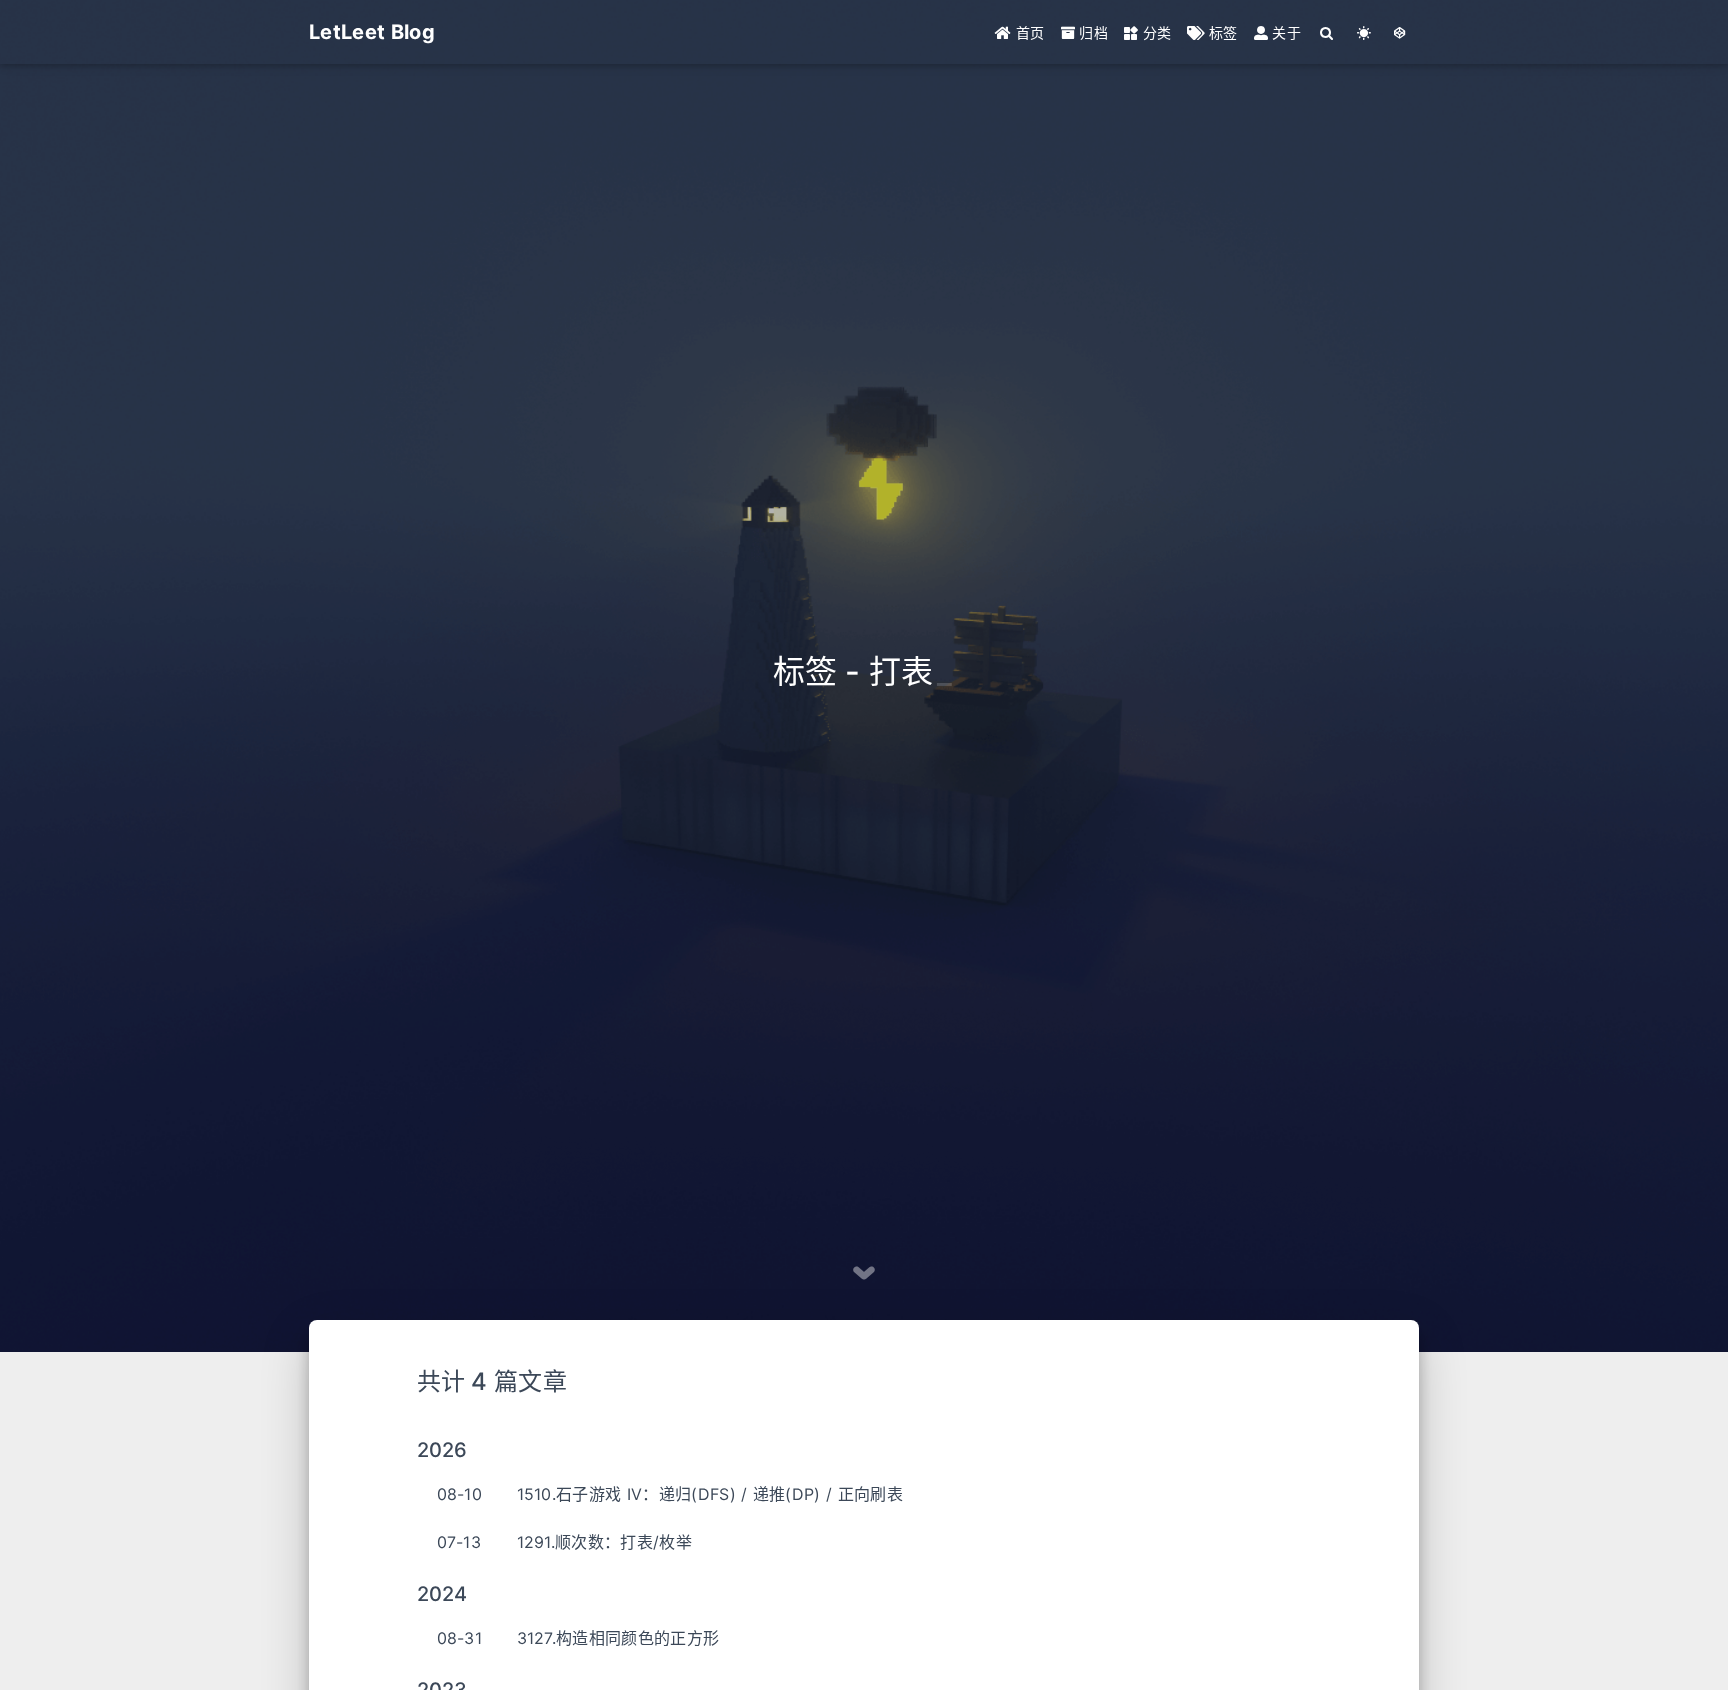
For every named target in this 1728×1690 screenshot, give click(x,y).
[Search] (1327, 32)
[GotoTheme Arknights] (1400, 32)
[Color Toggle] (1364, 32)
